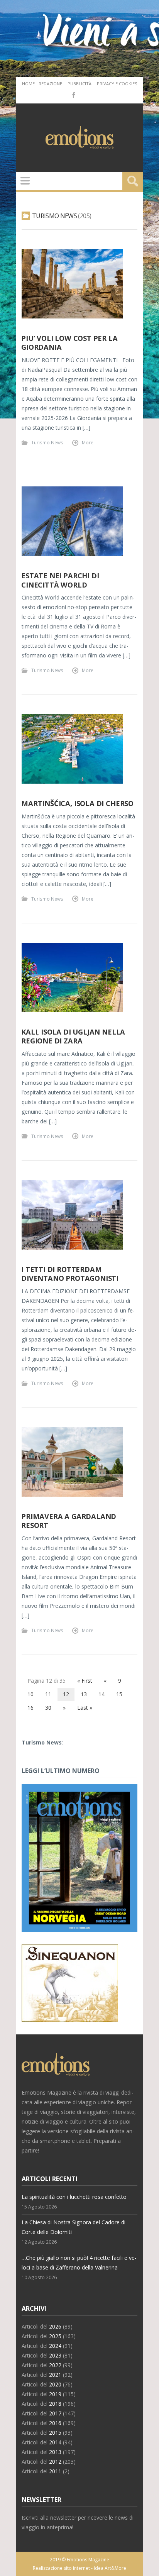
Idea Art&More (110, 2568)
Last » (85, 1708)
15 (119, 1694)
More (88, 442)
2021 (55, 2375)
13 (84, 1694)
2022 (55, 2365)
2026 (55, 2326)
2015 (55, 2433)
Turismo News (47, 442)
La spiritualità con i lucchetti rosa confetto (74, 2197)
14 (101, 1694)
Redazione (50, 84)
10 (30, 1694)
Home (28, 84)
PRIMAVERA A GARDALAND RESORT (69, 1521)
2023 (55, 2355)
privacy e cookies (117, 84)
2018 (55, 2404)
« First (85, 1681)
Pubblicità (79, 84)
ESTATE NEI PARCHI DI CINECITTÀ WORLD (60, 580)
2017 (55, 2413)
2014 (55, 2442)
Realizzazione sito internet (61, 2568)
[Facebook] (73, 95)
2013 (55, 2452)
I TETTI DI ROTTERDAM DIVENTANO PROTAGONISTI (70, 1274)
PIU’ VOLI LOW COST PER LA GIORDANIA (69, 343)
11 (48, 1694)
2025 (55, 2336)
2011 (55, 2471)
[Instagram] (85, 95)
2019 (55, 2394)
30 (48, 1708)
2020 (55, 2384)
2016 (55, 2423)
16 (30, 1708)
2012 (55, 2462)
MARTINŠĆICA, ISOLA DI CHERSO (77, 803)
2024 (55, 2346)
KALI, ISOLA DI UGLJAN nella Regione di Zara (73, 1036)
